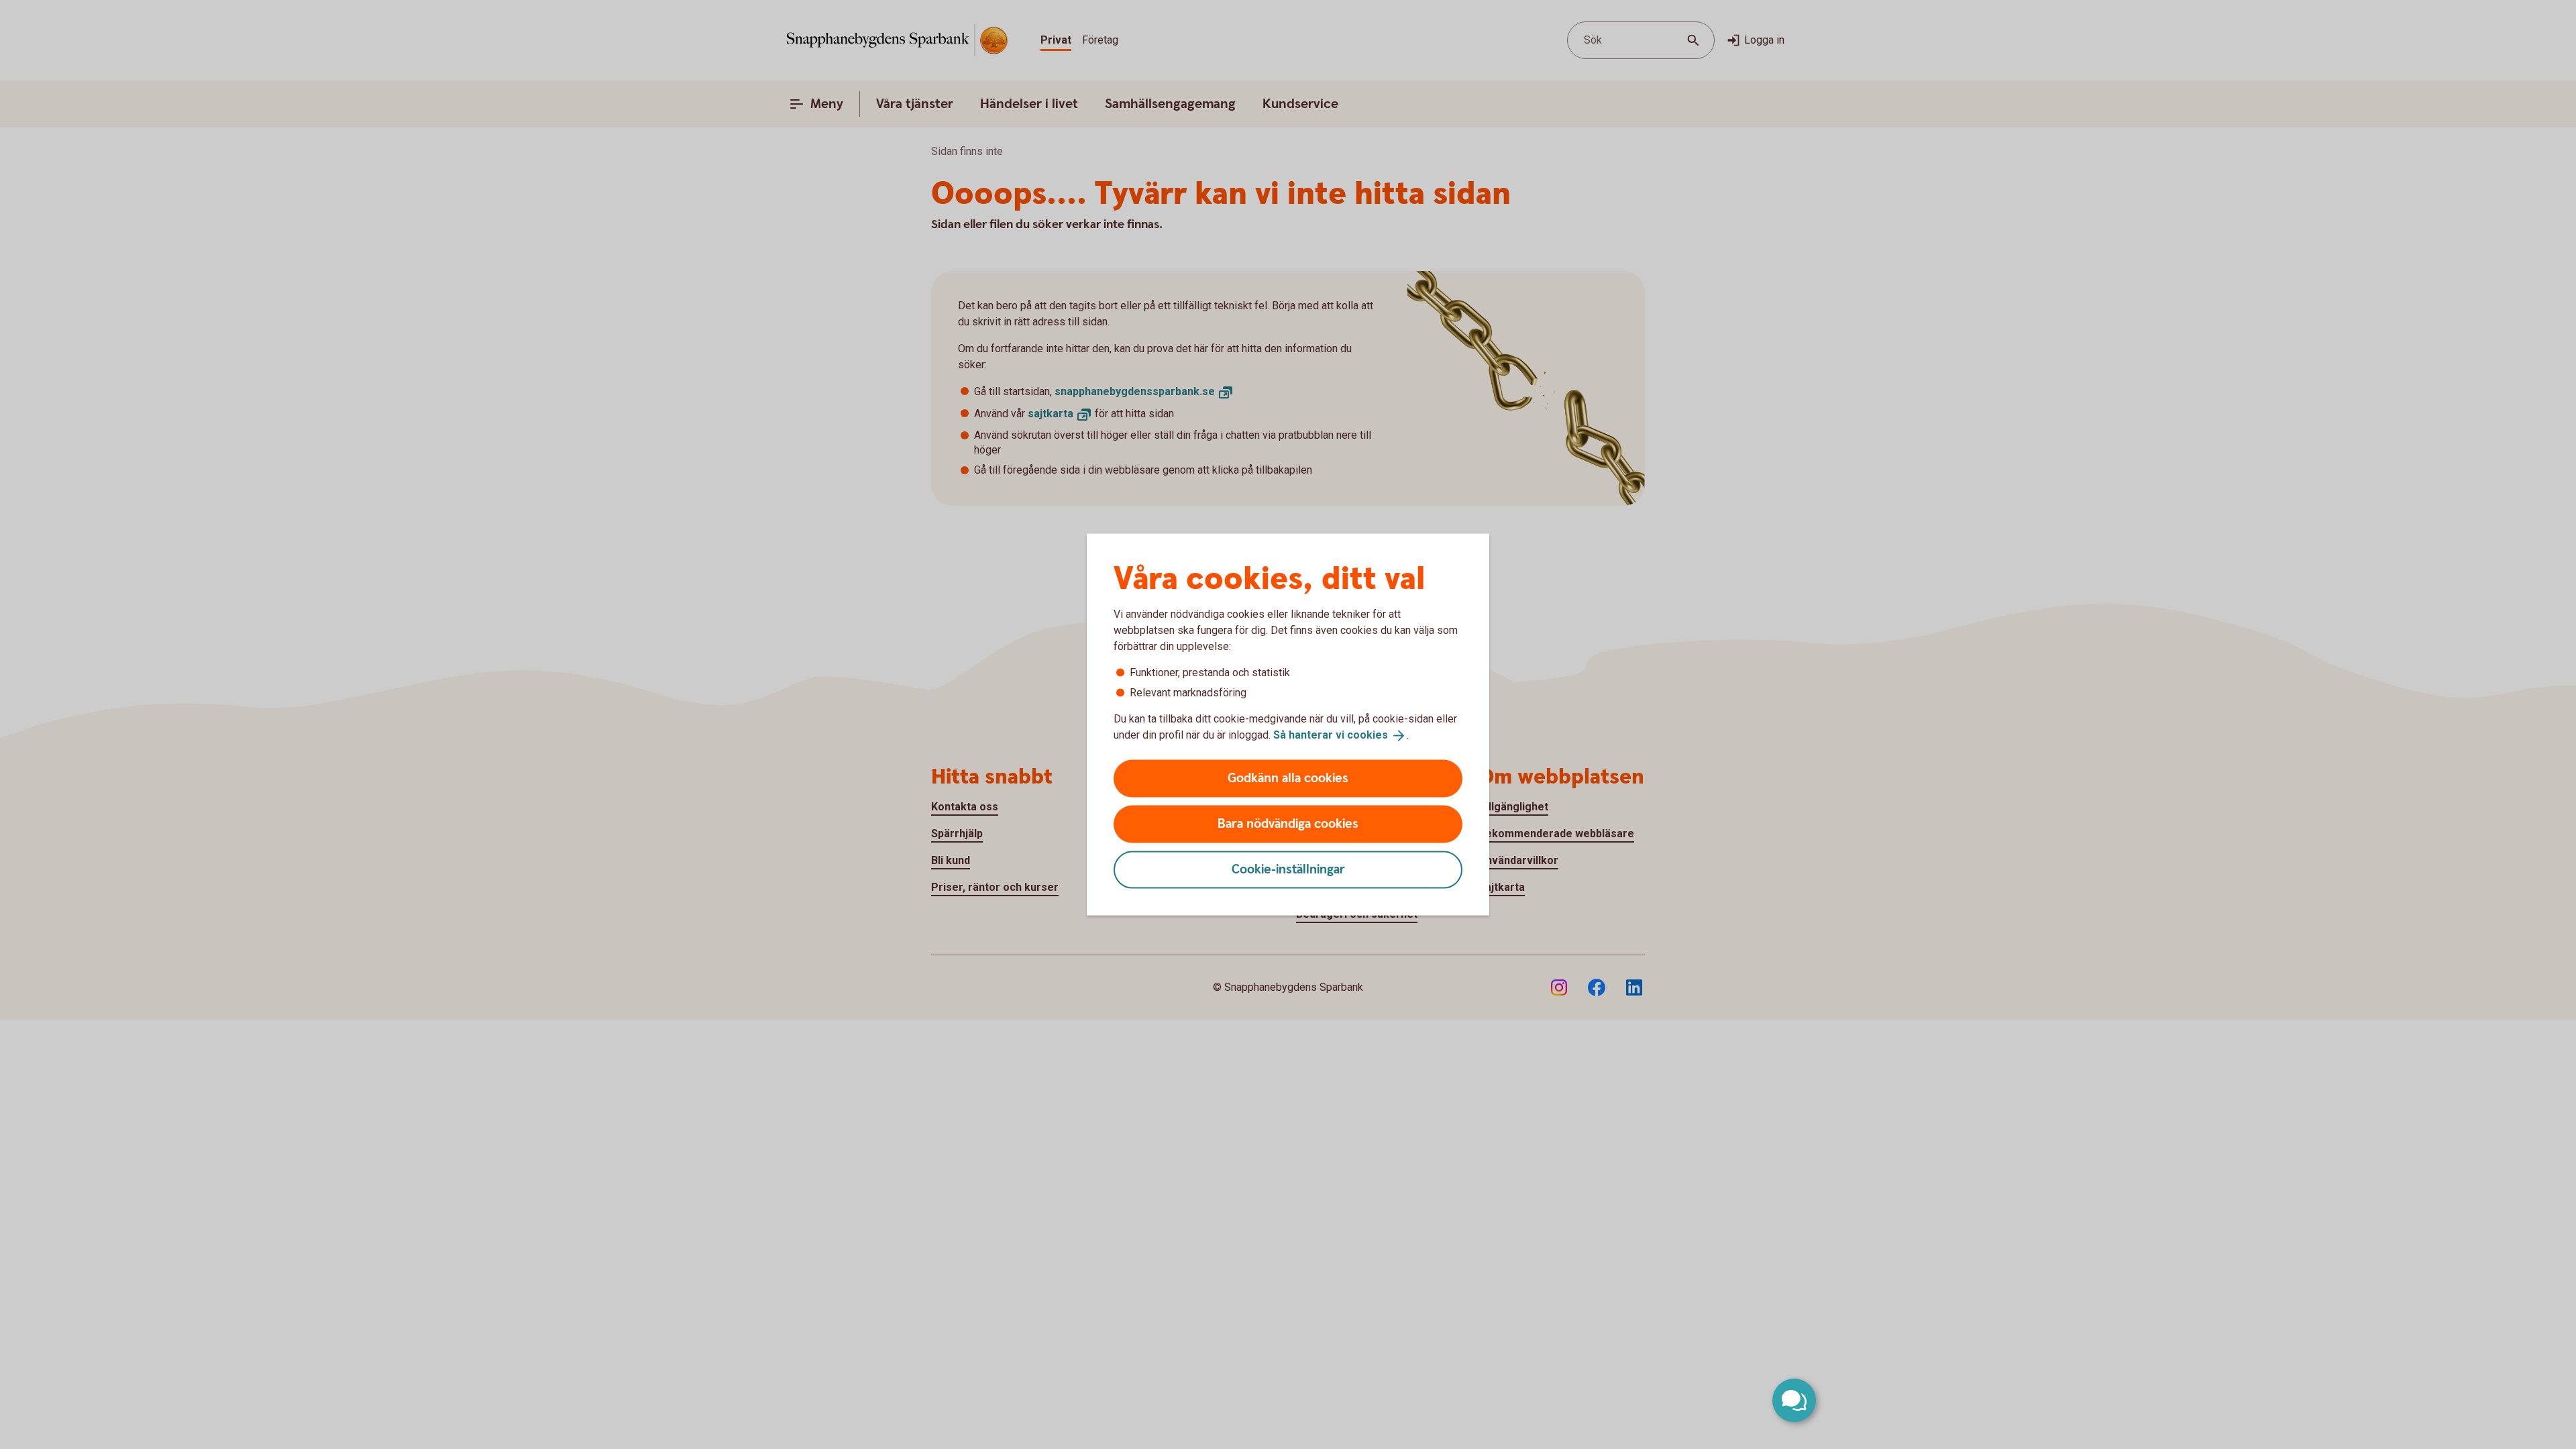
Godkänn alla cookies (1288, 778)
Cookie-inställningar (1288, 869)
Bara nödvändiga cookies (1288, 823)
